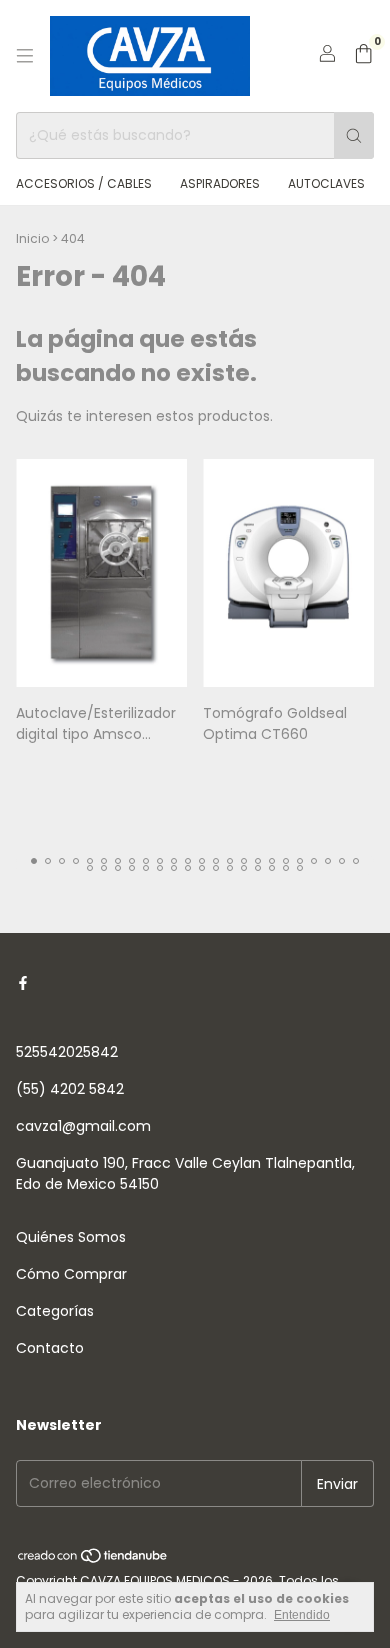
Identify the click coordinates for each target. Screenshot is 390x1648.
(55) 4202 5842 (70, 1089)
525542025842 (67, 1052)
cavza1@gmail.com (83, 1126)
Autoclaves (326, 183)
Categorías (55, 1311)
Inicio (32, 238)
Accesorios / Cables (84, 183)
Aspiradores (220, 183)
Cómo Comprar (71, 1274)
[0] (363, 56)
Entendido (302, 1615)
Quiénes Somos (71, 1237)
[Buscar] (354, 135)
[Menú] (25, 56)
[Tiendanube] (93, 1560)
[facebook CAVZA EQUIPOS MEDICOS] (23, 983)
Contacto (50, 1348)
